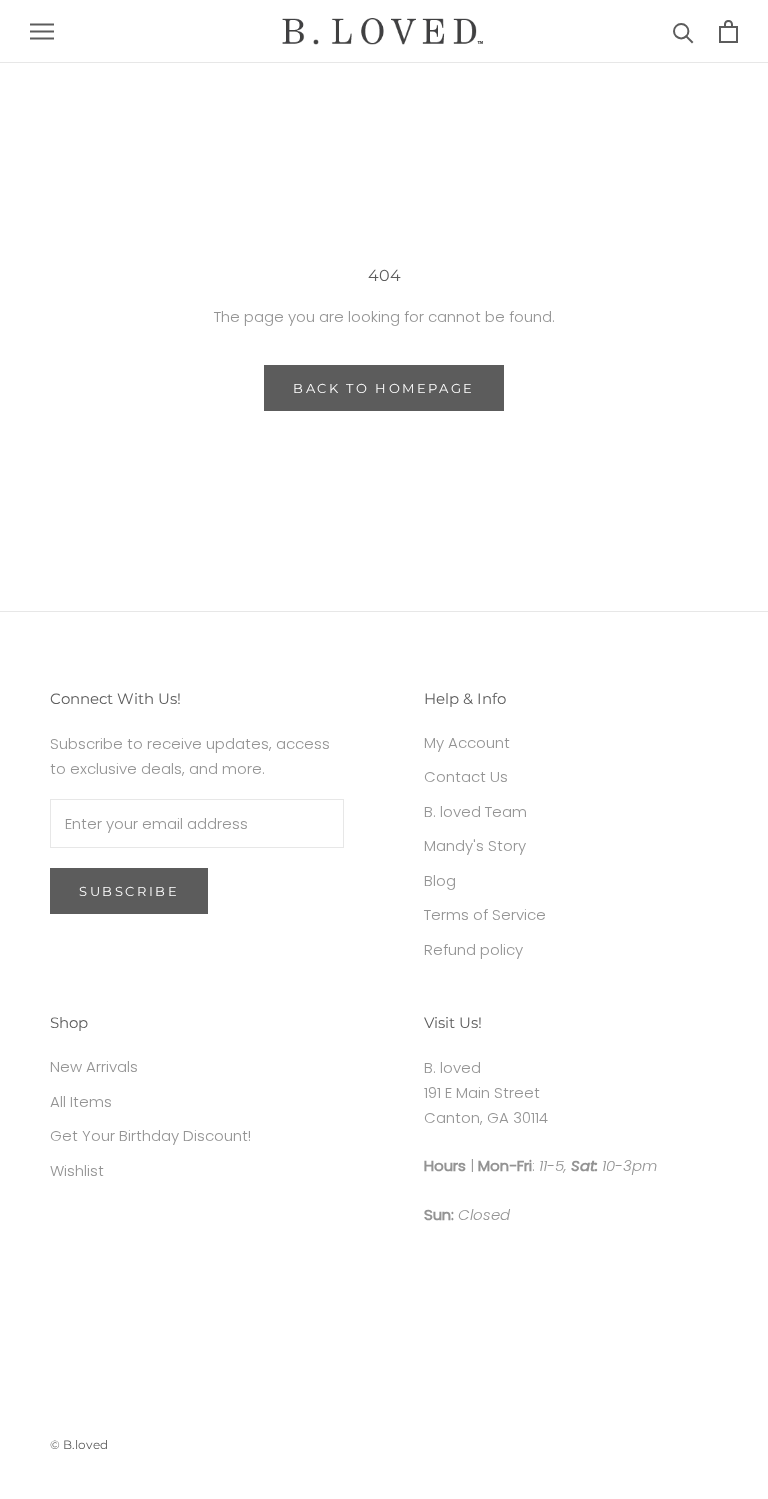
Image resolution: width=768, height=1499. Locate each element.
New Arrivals (94, 1066)
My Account (467, 742)
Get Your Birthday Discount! (150, 1135)
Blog (440, 880)
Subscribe (129, 891)
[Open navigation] (42, 31)
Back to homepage (384, 388)
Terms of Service (485, 914)
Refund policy (473, 949)
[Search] (683, 31)
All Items (81, 1101)
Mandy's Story (475, 845)
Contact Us (466, 776)
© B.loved (79, 1444)
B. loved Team (475, 811)
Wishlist (77, 1170)
